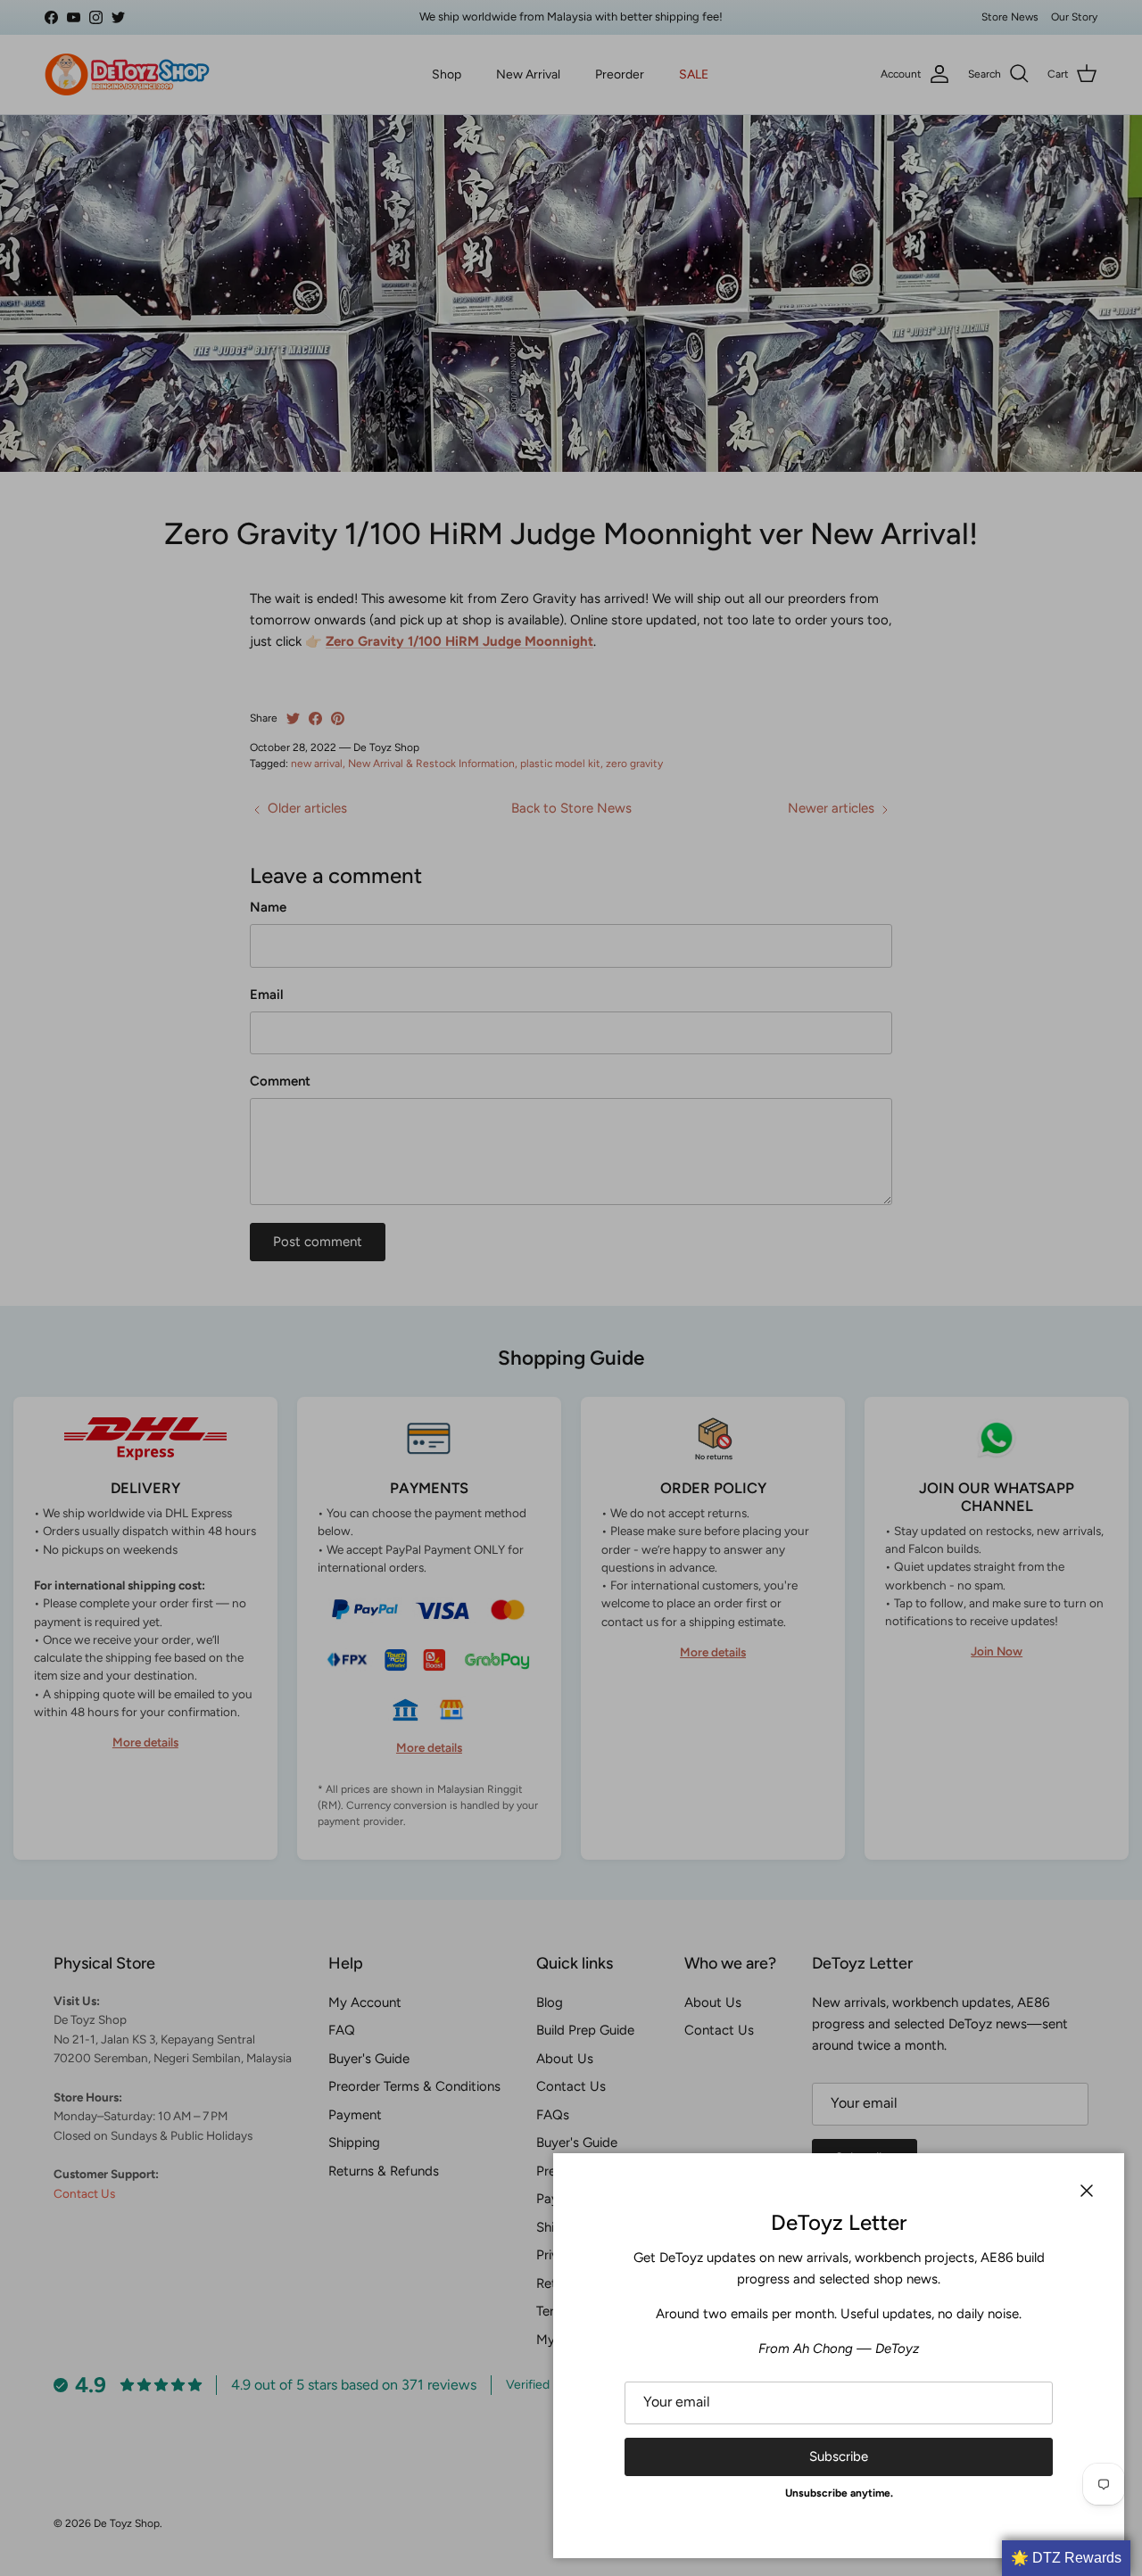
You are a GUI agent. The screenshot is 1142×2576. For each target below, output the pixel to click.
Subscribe (839, 2456)
